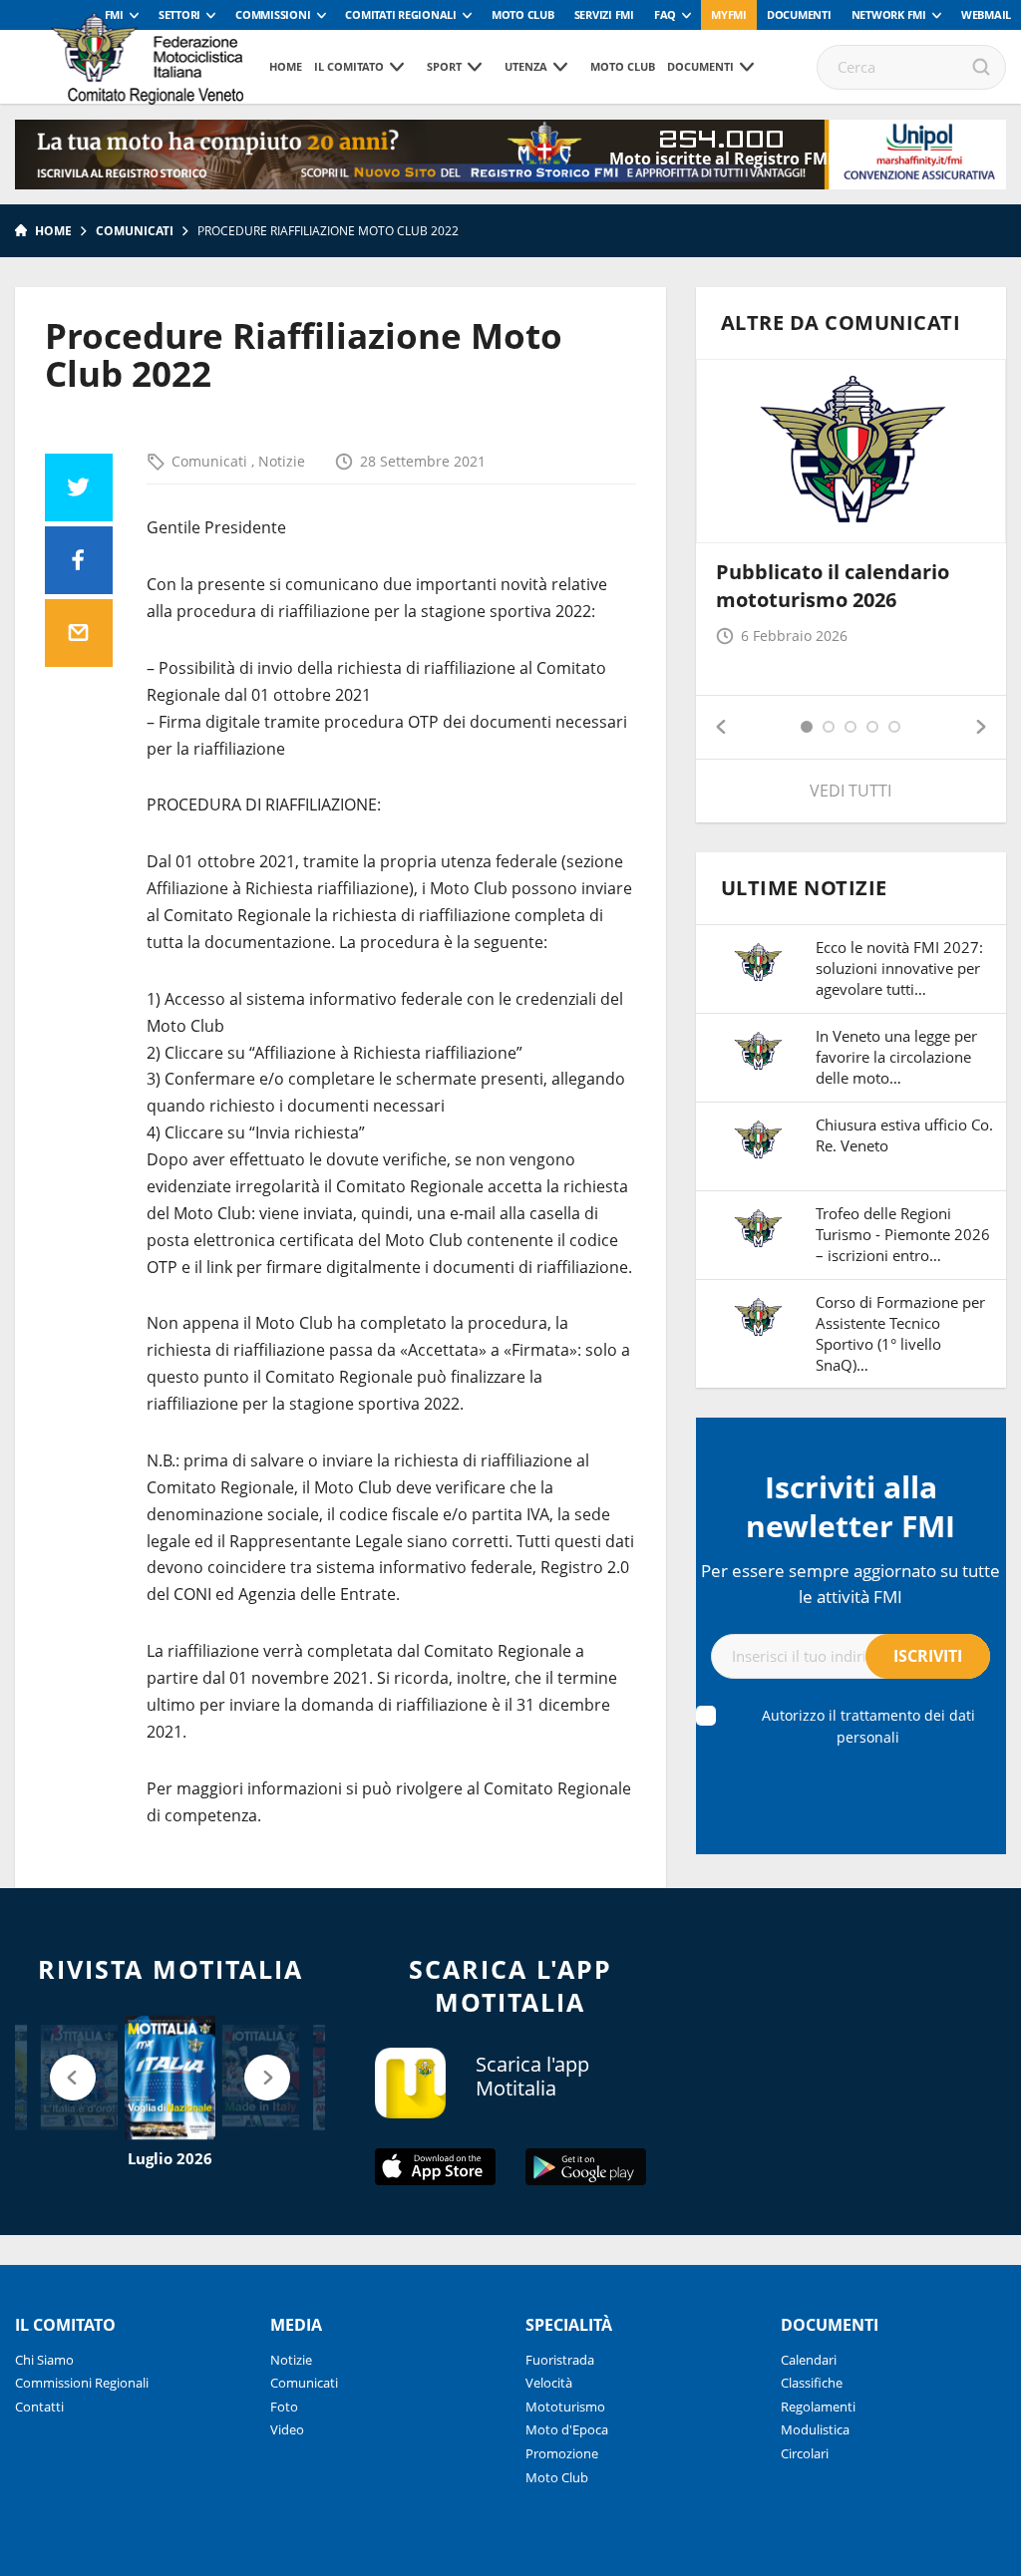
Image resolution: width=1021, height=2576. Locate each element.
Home (286, 66)
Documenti (799, 14)
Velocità (549, 2383)
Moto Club (523, 14)
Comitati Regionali (401, 14)
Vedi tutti (851, 791)
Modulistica (815, 2429)
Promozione (562, 2453)
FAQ (665, 14)
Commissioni (273, 14)
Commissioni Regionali (82, 2383)
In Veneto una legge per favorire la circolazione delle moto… (896, 1057)
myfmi (729, 14)
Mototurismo (565, 2407)
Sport (444, 66)
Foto (284, 2407)
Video (287, 2429)
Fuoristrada (560, 2360)
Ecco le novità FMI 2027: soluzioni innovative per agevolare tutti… (899, 968)
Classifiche (812, 2383)
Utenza (526, 66)
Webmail (986, 14)
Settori (179, 14)
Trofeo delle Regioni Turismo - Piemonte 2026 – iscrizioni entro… (903, 1234)
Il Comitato (349, 66)
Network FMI (889, 14)
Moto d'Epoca (567, 2429)
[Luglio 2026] (170, 2078)
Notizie (282, 461)
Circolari (805, 2453)
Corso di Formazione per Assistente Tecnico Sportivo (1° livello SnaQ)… (900, 1333)
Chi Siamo (44, 2360)
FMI (114, 14)
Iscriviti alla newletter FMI (851, 1506)
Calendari (809, 2360)
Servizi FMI (604, 14)
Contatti (39, 2407)
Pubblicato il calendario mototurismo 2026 (833, 586)
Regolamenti (818, 2407)
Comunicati (135, 231)
